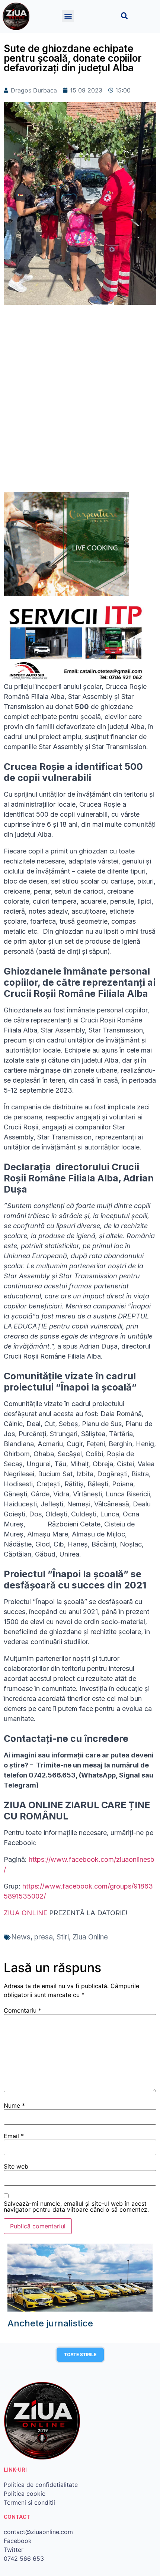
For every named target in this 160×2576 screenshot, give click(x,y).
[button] (68, 16)
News (21, 1937)
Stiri (63, 1937)
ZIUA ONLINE (25, 1913)
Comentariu (23, 2010)
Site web (16, 2166)
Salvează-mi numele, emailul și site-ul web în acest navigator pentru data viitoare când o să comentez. (76, 2206)
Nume (14, 2105)
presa (44, 1937)
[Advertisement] (80, 402)
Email (14, 2136)
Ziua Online (90, 1937)
